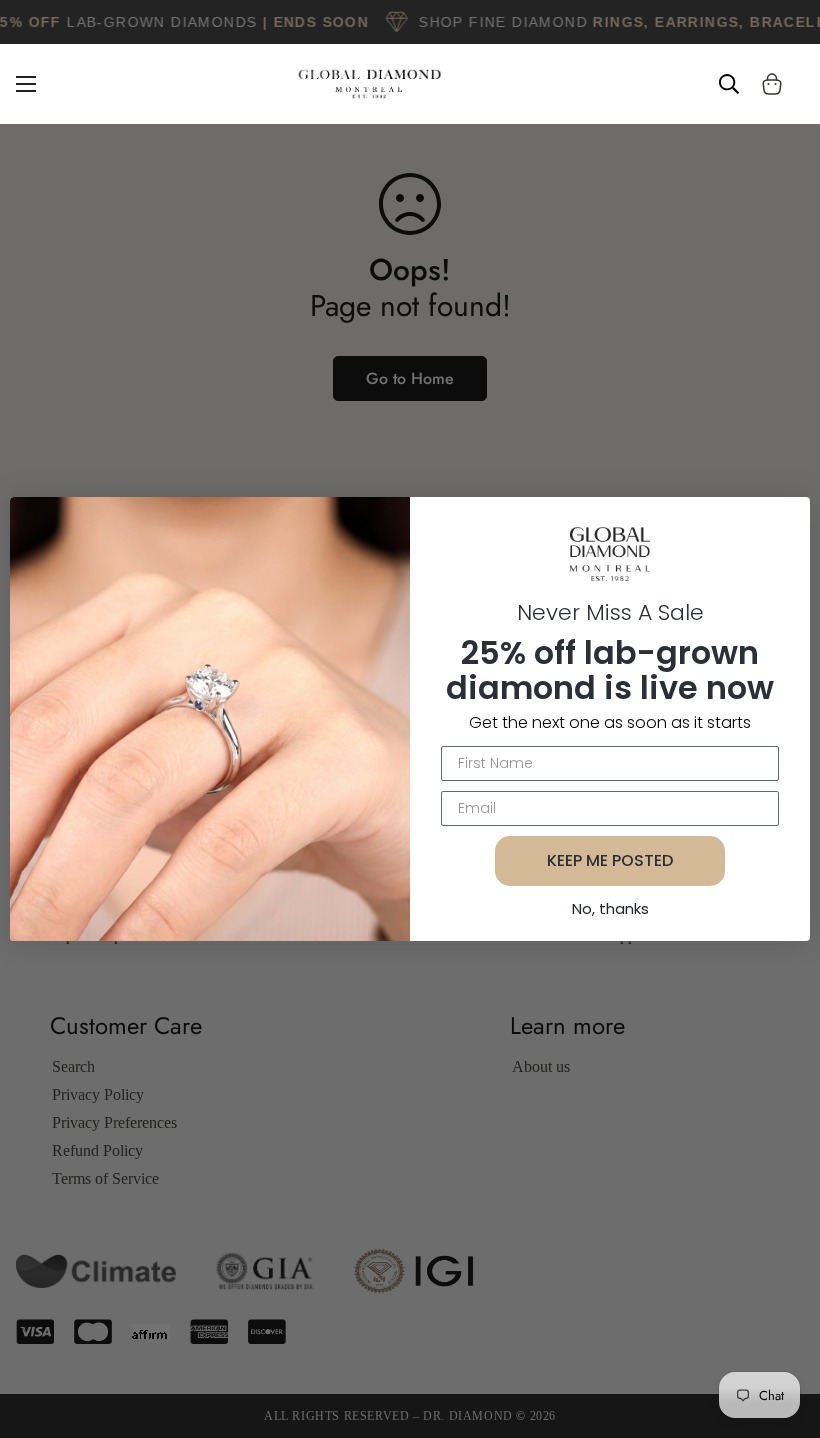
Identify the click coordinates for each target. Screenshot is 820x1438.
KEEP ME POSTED (610, 860)
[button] (772, 84)
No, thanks (610, 908)
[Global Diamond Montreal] (370, 84)
